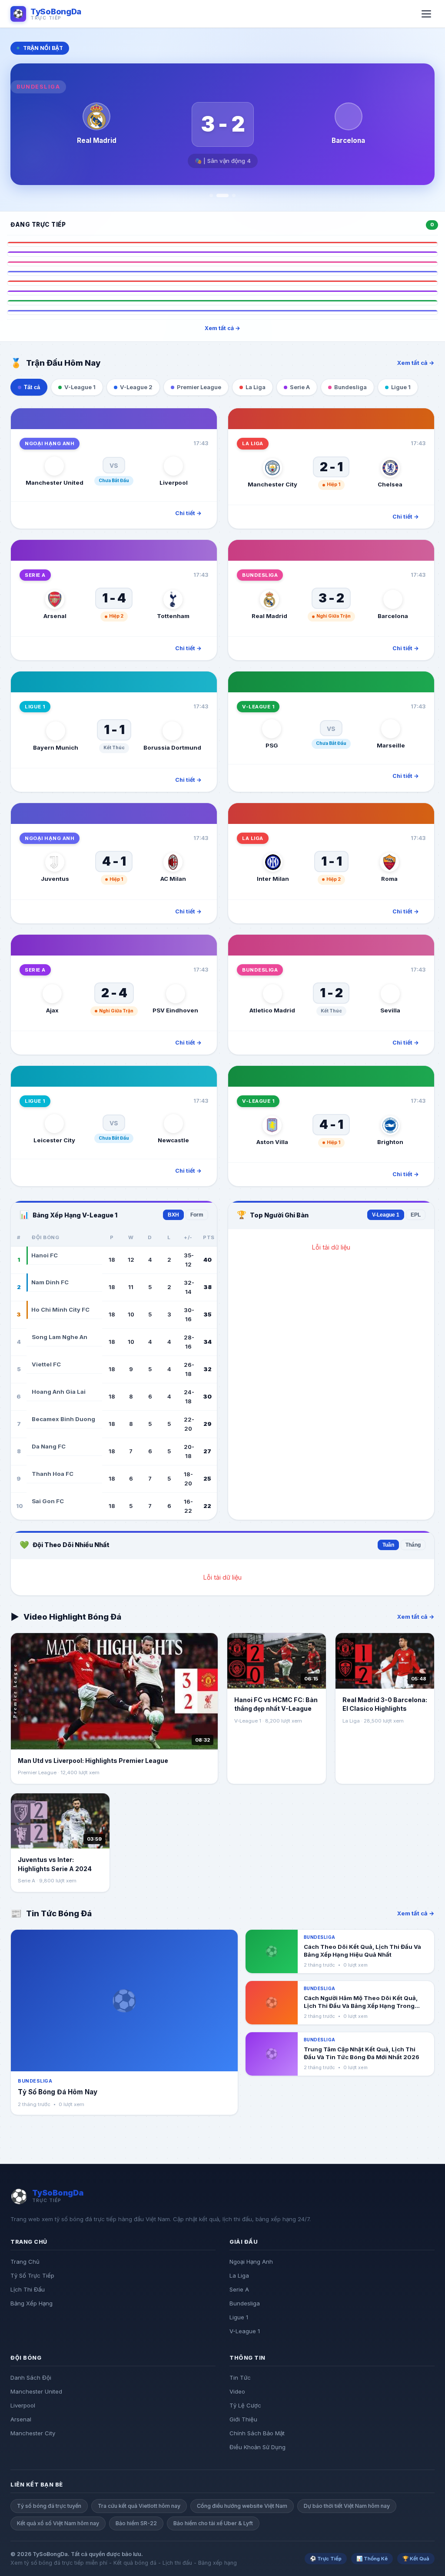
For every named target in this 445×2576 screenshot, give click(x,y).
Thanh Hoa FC (53, 1474)
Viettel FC (46, 1364)
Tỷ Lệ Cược (245, 2405)
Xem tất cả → (222, 328)
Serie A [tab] (300, 387)
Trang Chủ (25, 2262)
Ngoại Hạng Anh (251, 2262)
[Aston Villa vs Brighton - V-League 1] (222, 302)
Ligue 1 (239, 2317)
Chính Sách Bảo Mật (257, 2433)
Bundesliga (245, 2303)
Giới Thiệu (243, 2419)
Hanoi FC (45, 1255)
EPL (416, 1215)
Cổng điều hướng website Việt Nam (242, 2506)
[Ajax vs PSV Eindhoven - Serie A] (222, 293)
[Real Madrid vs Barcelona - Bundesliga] (222, 264)
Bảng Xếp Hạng (32, 2303)
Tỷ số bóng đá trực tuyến (49, 2506)
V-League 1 (386, 1215)
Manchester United (36, 2391)
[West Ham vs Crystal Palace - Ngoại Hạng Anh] (222, 312)
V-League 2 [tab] (136, 387)
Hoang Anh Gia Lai (59, 1392)
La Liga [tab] (256, 387)
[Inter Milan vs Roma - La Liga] (222, 283)
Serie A (239, 2289)
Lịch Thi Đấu (28, 2289)
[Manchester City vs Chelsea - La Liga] (222, 244)
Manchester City (33, 2433)
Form (197, 1215)
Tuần (388, 1545)
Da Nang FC (49, 1446)
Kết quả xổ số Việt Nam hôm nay (58, 2523)
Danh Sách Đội (31, 2378)
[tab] (211, 195)
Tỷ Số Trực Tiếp (32, 2275)
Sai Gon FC (48, 1501)
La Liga (239, 2275)
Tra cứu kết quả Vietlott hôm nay (139, 2506)
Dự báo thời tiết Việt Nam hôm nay (347, 2506)
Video (237, 2391)
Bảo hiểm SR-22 (136, 2523)
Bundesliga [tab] (350, 387)
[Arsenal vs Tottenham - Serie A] (222, 254)
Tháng (413, 1545)
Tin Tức (240, 2378)
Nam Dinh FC (50, 1282)
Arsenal (21, 2419)
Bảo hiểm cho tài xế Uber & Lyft (213, 2523)
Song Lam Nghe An (60, 1337)
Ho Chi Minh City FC (60, 1309)
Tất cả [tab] (32, 387)
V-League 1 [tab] (80, 387)
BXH (173, 1215)
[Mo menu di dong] (426, 14)
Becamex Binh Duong (63, 1419)
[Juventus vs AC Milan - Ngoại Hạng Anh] (222, 273)
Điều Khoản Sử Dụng (257, 2447)
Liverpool (23, 2405)
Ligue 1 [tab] (401, 387)
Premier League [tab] (199, 387)
